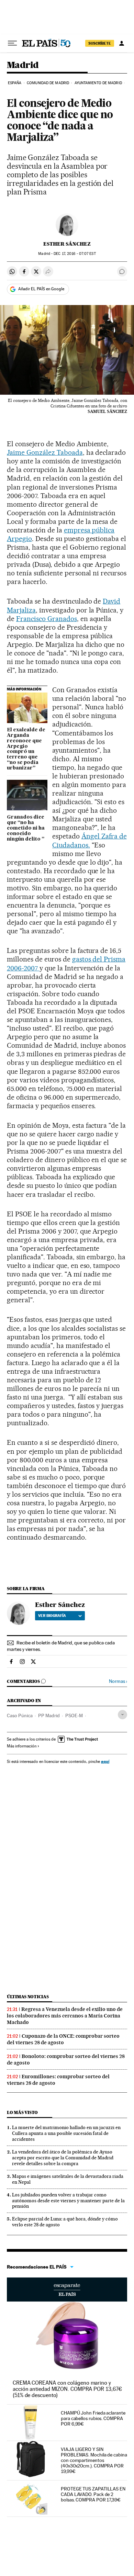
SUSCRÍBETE (100, 43)
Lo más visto (22, 2112)
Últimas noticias (28, 1997)
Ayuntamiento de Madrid (98, 83)
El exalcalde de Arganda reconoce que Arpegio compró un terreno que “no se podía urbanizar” (26, 749)
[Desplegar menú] (12, 43)
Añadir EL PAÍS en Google (41, 289)
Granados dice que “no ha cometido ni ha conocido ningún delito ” (26, 828)
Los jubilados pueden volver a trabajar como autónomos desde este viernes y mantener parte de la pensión (68, 2201)
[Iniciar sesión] (122, 43)
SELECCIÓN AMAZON (67, 2290)
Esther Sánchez (67, 244)
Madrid (23, 65)
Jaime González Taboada (45, 452)
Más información (22, 1746)
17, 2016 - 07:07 (75, 254)
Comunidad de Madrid (48, 83)
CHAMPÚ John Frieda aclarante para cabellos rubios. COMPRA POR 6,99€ (93, 2418)
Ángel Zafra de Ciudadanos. (90, 840)
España (15, 83)
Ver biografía (52, 1616)
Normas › (118, 1681)
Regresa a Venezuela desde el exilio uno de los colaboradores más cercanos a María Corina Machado (65, 2016)
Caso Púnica (20, 1716)
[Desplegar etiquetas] (122, 1715)
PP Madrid (49, 1716)
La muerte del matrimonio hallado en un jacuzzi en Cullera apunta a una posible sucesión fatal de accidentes (66, 2133)
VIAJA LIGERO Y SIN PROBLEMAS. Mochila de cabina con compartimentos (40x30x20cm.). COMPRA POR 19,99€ (94, 2460)
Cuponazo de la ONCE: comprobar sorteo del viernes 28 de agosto (63, 2039)
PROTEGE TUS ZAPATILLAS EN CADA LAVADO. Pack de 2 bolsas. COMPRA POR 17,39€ (93, 2494)
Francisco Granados (47, 619)
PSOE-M (74, 1716)
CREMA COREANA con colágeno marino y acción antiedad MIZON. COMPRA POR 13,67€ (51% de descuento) (67, 2389)
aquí (105, 1761)
